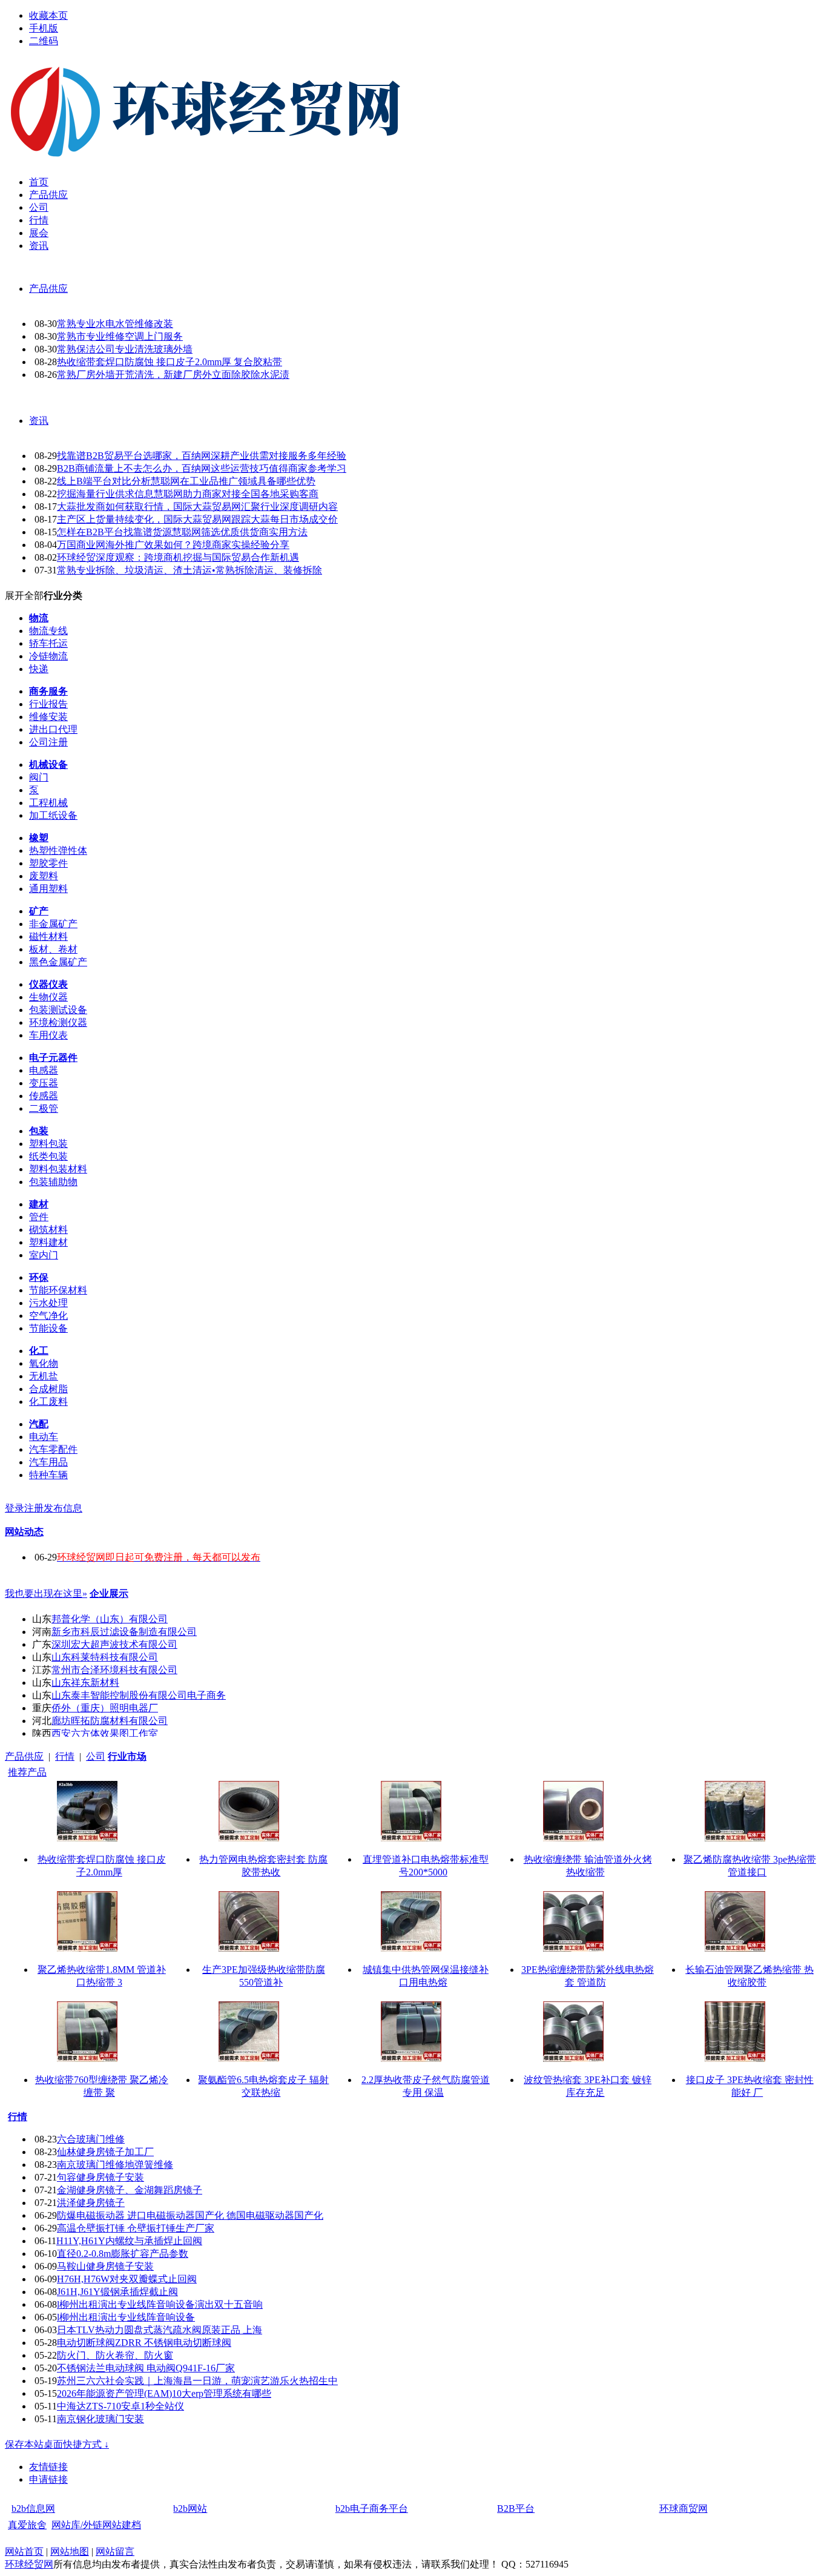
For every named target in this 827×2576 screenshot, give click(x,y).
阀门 (39, 777)
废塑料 (44, 876)
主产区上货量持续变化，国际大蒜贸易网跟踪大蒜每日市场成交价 (197, 519)
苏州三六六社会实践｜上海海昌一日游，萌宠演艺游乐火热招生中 (197, 2381)
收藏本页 (48, 15)
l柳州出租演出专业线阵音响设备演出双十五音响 (160, 2304)
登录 (15, 1508)
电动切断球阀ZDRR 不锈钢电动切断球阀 (144, 2343)
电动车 (44, 1437)
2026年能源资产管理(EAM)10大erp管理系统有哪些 (164, 2393)
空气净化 (48, 1316)
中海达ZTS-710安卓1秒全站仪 (120, 2406)
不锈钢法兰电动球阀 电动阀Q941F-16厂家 (146, 2368)
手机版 (44, 28)
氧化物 (44, 1363)
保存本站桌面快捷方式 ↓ (57, 2444)
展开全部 (24, 596)
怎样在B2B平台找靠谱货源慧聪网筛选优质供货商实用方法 (182, 532)
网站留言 (115, 2551)
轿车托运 (48, 643)
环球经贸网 (29, 2564)
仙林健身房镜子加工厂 (105, 2152)
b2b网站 (190, 2508)
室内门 (44, 1255)
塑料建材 (48, 1242)
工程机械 (48, 803)
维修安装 (48, 717)
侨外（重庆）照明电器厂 (105, 1708)
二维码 (44, 41)
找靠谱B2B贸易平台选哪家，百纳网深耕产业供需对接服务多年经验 (202, 456)
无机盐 (44, 1376)
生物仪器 (48, 997)
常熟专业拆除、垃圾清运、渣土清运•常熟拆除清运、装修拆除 (189, 570)
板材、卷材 (53, 949)
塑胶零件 (48, 863)
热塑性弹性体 (58, 850)
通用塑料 (48, 889)
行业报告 (48, 704)
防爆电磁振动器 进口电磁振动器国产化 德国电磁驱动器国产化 (190, 2215)
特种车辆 (48, 1475)
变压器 (44, 1083)
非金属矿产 (53, 924)
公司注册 (48, 742)
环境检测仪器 (58, 1022)
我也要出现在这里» (46, 1593)
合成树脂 (48, 1389)
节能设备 (48, 1328)
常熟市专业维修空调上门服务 (120, 336)
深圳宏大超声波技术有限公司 (114, 1644)
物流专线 (48, 631)
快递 (39, 669)
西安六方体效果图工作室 (105, 1733)
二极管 (44, 1108)
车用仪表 (48, 1035)
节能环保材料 (58, 1290)
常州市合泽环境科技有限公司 (114, 1670)
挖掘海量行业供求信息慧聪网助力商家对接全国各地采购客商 (188, 494)
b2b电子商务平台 (372, 2508)
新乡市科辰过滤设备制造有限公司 (124, 1632)
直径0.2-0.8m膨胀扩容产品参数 (123, 2254)
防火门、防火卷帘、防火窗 (115, 2355)
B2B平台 (516, 2508)
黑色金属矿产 (58, 962)
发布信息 (63, 1508)
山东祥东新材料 (85, 1683)
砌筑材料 (48, 1230)
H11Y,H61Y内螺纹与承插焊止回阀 (129, 2241)
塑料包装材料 (58, 1169)
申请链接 (48, 2479)
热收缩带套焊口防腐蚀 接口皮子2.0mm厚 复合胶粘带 (170, 362)
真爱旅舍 (27, 2525)
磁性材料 (48, 936)
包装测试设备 (58, 1010)
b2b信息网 (33, 2508)
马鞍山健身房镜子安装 (105, 2266)
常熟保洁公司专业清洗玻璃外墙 (125, 349)
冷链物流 (48, 656)
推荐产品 (27, 1772)
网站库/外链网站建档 (96, 2525)
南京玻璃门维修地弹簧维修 (115, 2165)
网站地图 (70, 2551)
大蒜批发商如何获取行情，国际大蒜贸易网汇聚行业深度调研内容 (197, 507)
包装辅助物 (53, 1182)
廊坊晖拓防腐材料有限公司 (110, 1721)
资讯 (39, 421)
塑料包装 (48, 1144)
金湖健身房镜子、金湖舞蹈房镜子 (130, 2190)
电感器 (44, 1070)
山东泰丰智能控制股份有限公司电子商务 (139, 1695)
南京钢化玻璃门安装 (100, 2419)
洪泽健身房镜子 (91, 2203)
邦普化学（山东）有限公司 (110, 1619)
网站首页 (24, 2551)
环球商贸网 (684, 2508)
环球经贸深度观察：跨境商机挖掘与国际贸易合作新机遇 (178, 557)
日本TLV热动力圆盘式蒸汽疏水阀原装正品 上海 (160, 2330)
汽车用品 (48, 1462)
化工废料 (48, 1402)
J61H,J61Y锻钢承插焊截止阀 (117, 2292)
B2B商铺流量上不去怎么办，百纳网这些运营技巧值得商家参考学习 (202, 468)
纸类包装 (48, 1156)
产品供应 (48, 289)
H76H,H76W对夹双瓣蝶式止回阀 (127, 2279)
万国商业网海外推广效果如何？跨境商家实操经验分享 (173, 545)
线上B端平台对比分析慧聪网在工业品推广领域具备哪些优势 (186, 481)
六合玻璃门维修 (91, 2139)
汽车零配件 (53, 1449)
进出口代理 (53, 729)
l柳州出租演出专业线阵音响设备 (126, 2317)
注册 (34, 1508)
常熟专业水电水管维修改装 (115, 324)
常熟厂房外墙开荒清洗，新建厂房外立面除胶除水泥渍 (173, 375)
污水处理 (48, 1303)
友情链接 (48, 2467)
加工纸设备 (53, 815)
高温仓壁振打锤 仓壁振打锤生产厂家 (136, 2228)
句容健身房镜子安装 (100, 2177)
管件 (39, 1217)
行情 (65, 1756)
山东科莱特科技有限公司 (105, 1657)
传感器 (44, 1096)
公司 (96, 1756)
